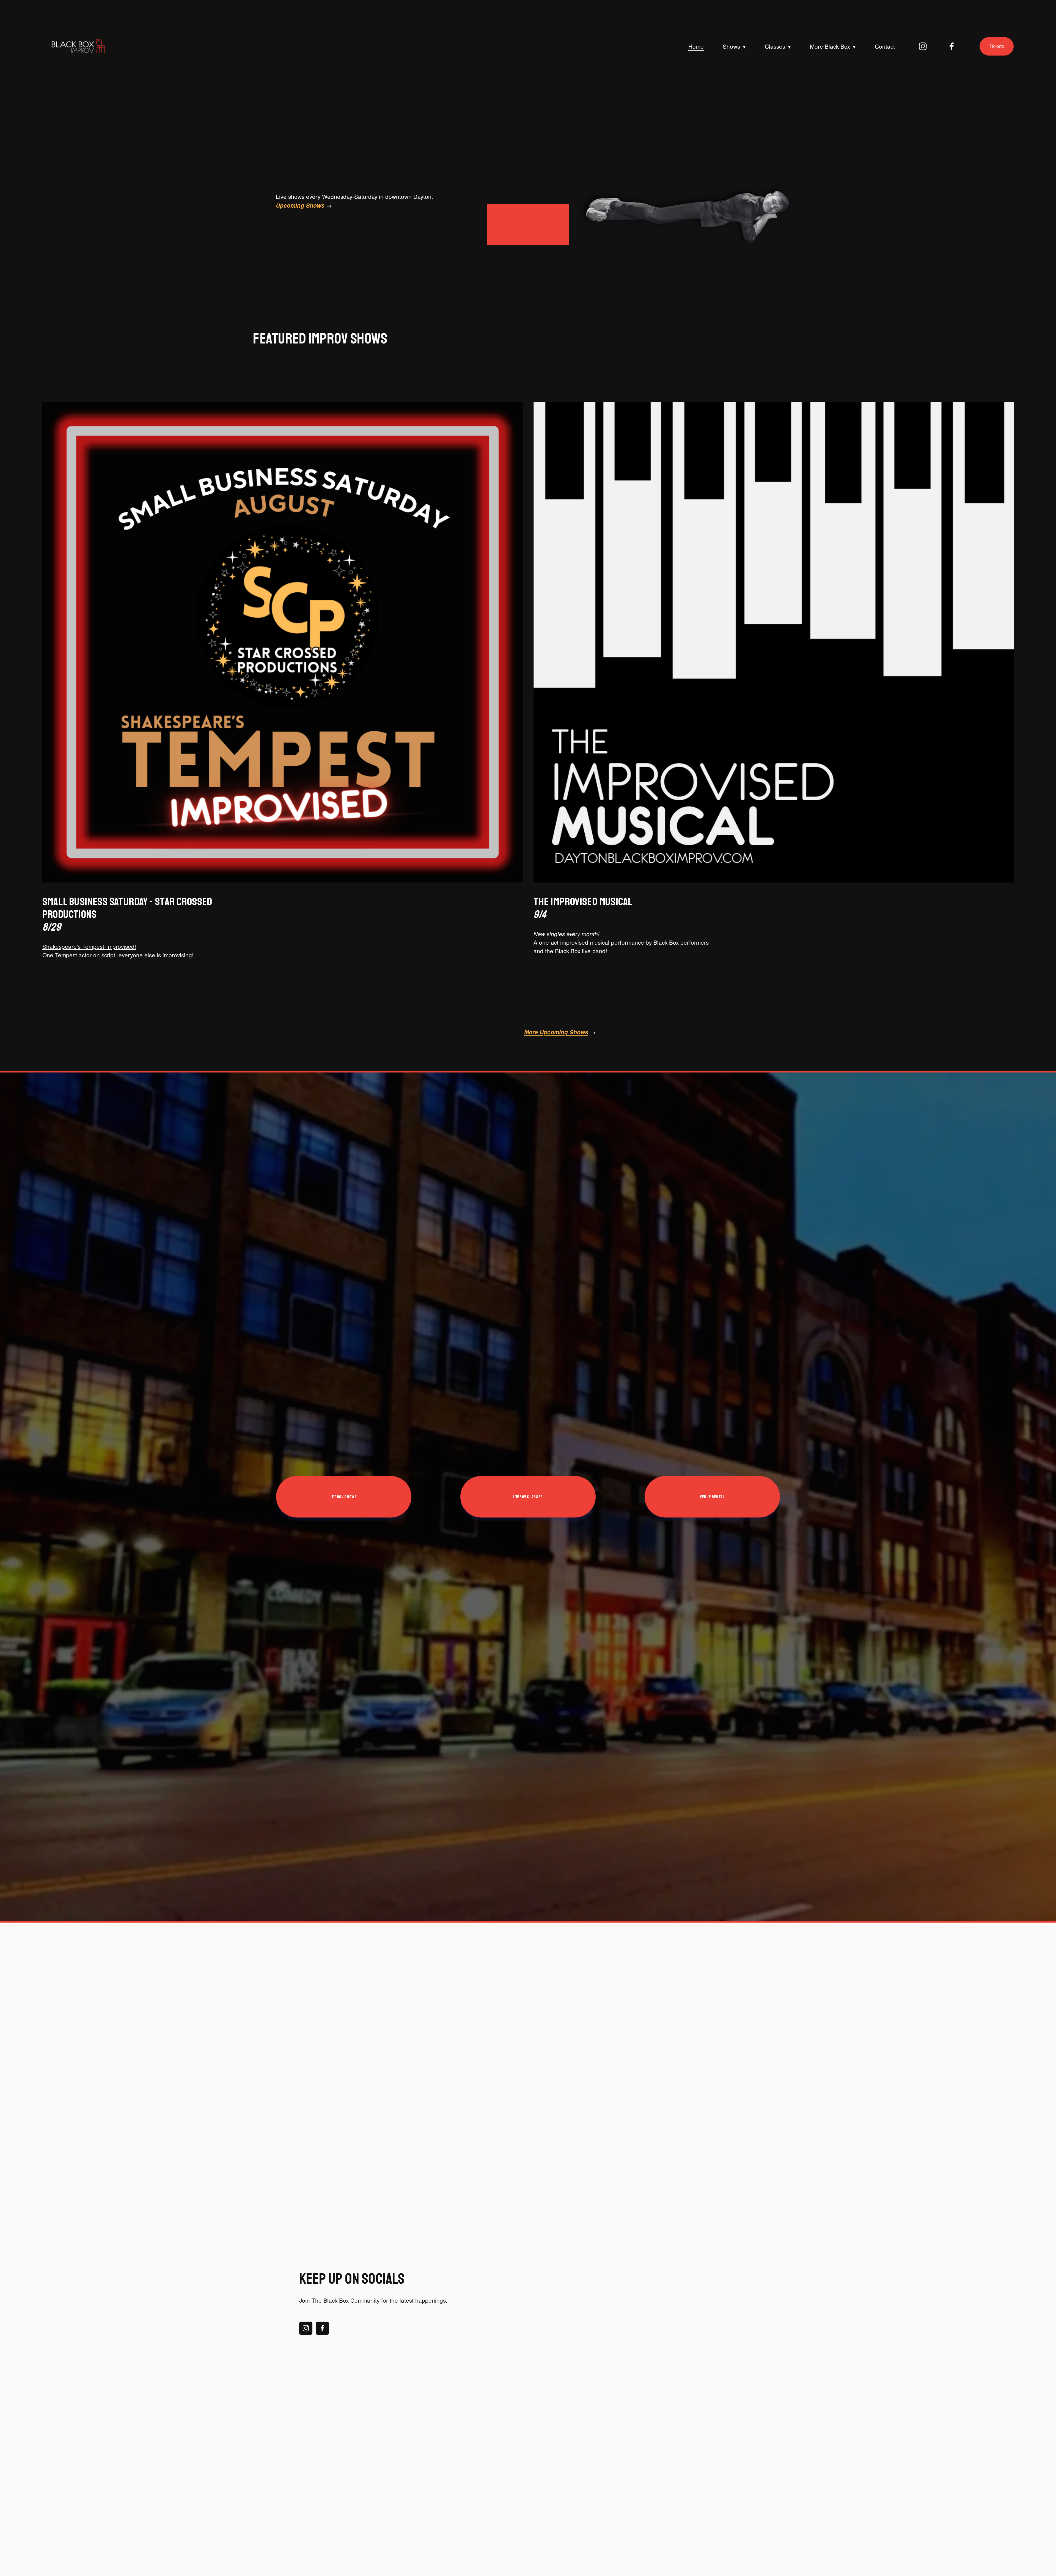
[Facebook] (952, 46)
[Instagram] (923, 46)
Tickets (997, 46)
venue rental (712, 1497)
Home (696, 46)
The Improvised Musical (583, 908)
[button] (581, 2271)
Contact (885, 46)
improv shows (344, 1497)
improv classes (528, 1497)
